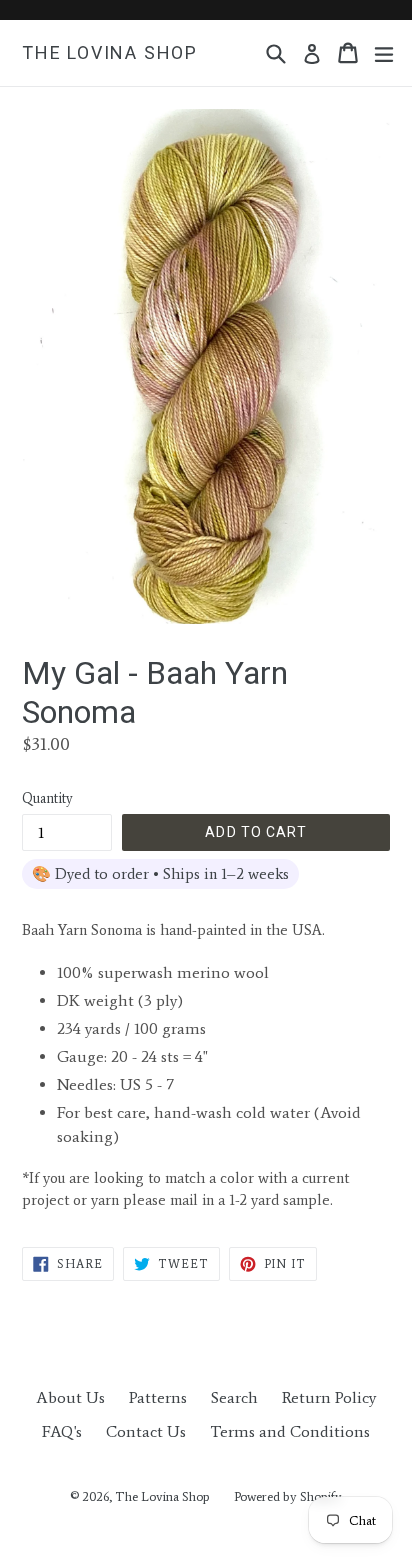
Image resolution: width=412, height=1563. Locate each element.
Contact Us (146, 1431)
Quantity (47, 798)
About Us (70, 1397)
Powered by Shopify (288, 1496)
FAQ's (62, 1431)
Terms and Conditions (290, 1431)
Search (234, 1397)
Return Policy (329, 1397)
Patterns (158, 1397)
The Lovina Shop (110, 52)
